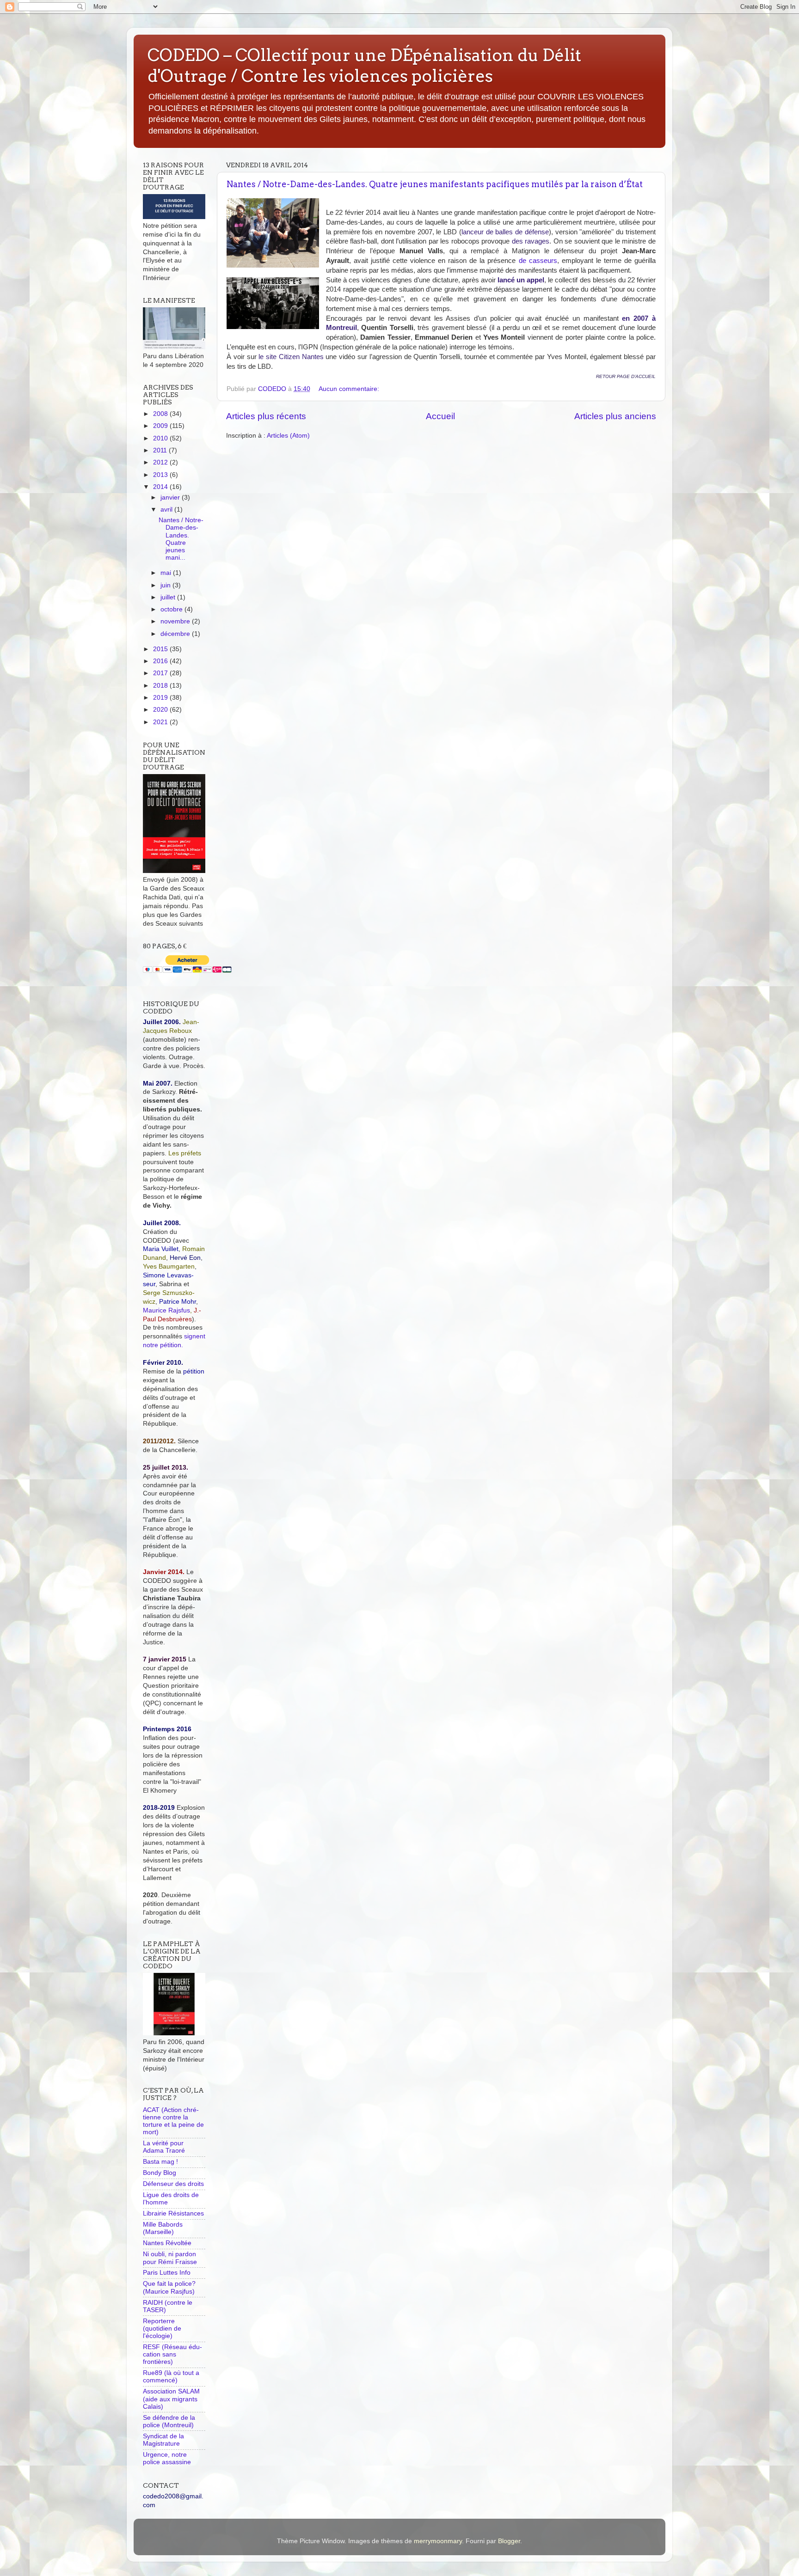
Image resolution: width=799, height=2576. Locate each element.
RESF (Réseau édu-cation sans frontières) (172, 2354)
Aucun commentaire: (350, 389)
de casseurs (538, 261)
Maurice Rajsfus (166, 1310)
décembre (176, 634)
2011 (161, 450)
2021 (161, 722)
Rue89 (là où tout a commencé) (171, 2377)
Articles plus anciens (615, 416)
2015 (161, 649)
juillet (169, 597)
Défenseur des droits (173, 2184)
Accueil (440, 416)
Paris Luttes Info (167, 2273)
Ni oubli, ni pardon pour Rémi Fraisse (170, 2258)
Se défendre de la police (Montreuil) (169, 2421)
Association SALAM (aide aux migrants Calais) (171, 2399)
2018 (161, 686)
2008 (161, 414)
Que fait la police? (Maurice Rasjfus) (169, 2287)
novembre (176, 621)
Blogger (509, 2541)
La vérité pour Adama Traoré (164, 2147)
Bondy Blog (160, 2173)
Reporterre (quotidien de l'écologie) (162, 2329)
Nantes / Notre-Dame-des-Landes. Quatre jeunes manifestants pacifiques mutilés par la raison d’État (435, 184)
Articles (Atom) (288, 436)
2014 (161, 487)
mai (167, 573)
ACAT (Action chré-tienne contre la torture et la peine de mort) (173, 2121)
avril (167, 510)
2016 (161, 661)
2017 (161, 673)
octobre (172, 609)
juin (166, 585)
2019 (161, 698)
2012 (161, 462)
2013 (161, 475)
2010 (161, 438)
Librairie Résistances (173, 2213)
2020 (161, 710)
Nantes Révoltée (167, 2243)
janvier (171, 497)
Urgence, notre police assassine (167, 2458)
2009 (161, 426)
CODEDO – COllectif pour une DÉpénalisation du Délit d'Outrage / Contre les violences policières (364, 65)
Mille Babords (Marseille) (163, 2228)
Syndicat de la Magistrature (163, 2440)
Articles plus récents (266, 416)
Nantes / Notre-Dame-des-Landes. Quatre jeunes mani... (181, 539)
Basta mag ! (160, 2162)
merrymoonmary (438, 2541)
